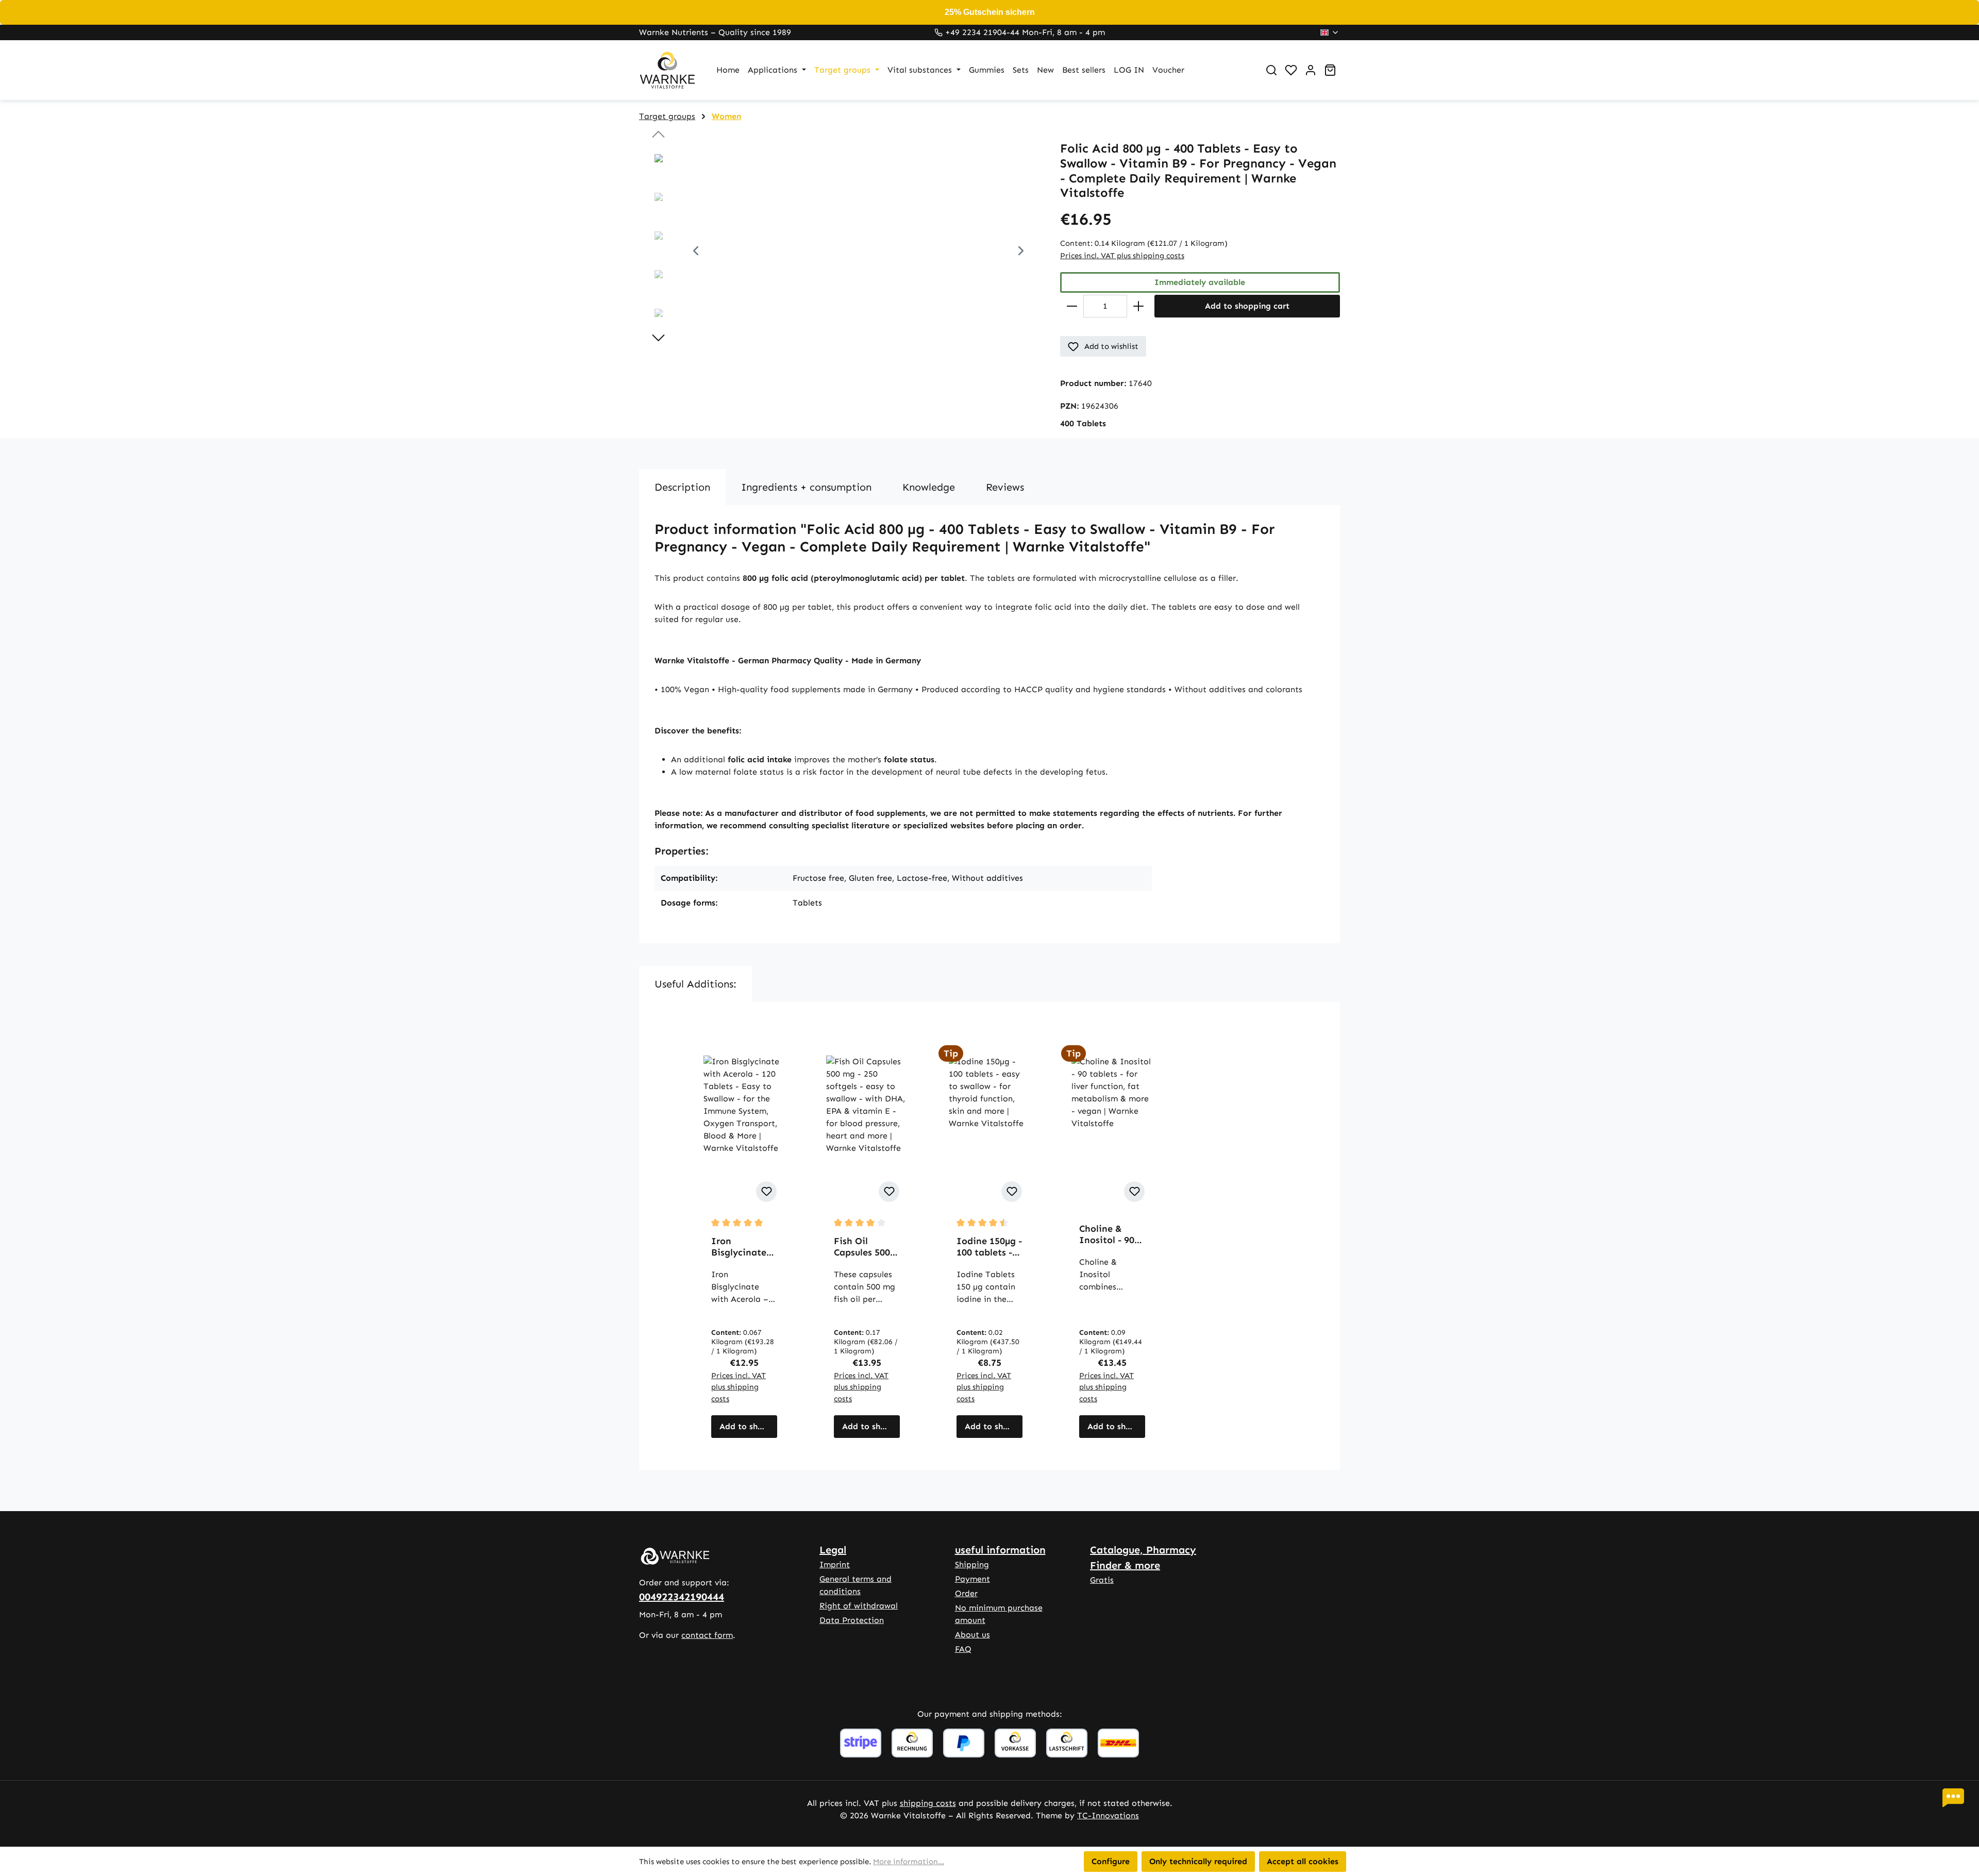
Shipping (972, 1564)
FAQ (963, 1649)
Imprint (835, 1564)
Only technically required (1198, 1861)
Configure (1111, 1861)
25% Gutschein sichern (990, 12)
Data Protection (852, 1620)
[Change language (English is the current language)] (1330, 32)
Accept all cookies (1303, 1861)
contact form (707, 1635)
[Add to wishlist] (766, 1192)
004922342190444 (682, 1597)
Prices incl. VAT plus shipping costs (1122, 256)
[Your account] (1311, 70)
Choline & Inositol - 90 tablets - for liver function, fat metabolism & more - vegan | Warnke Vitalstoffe (1111, 1234)
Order (966, 1593)
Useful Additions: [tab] (695, 984)
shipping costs (928, 1803)
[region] (839, 252)
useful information (1000, 1550)
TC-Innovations (1108, 1815)
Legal (833, 1550)
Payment (972, 1579)
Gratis (1102, 1580)
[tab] (682, 487)
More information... (909, 1862)
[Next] (1021, 252)
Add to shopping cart (1247, 306)
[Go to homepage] (667, 70)
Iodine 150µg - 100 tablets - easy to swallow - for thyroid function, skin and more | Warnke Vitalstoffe (989, 1247)
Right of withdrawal (859, 1606)
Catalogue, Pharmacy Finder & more (1143, 1557)
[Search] (1271, 70)
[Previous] (696, 252)
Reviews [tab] (1005, 487)
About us (972, 1635)
